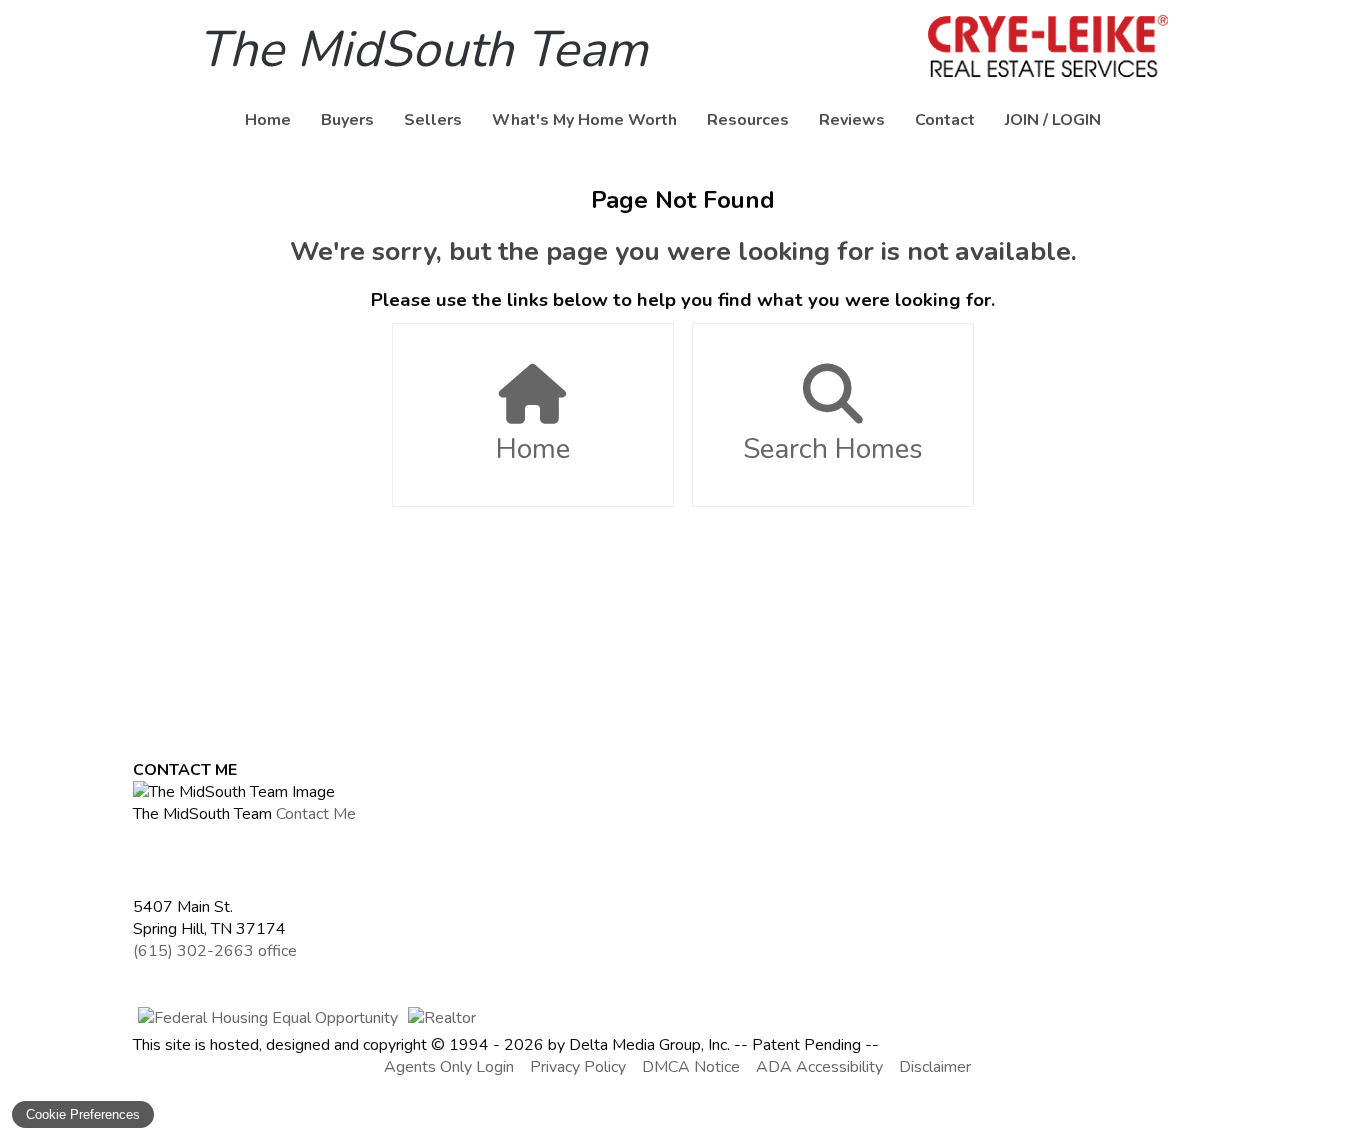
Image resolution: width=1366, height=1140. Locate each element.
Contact (945, 120)
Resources (748, 120)
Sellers (433, 120)
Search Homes (833, 449)
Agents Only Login (449, 1067)
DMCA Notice (691, 1067)
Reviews (852, 120)
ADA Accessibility (819, 1067)
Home (268, 120)
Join (1022, 120)
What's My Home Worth (584, 120)
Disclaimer (935, 1067)
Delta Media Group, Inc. (649, 1045)
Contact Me (316, 814)
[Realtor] (442, 1018)
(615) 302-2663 (215, 951)
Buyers (347, 120)
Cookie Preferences (83, 1114)
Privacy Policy (578, 1067)
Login (1076, 120)
